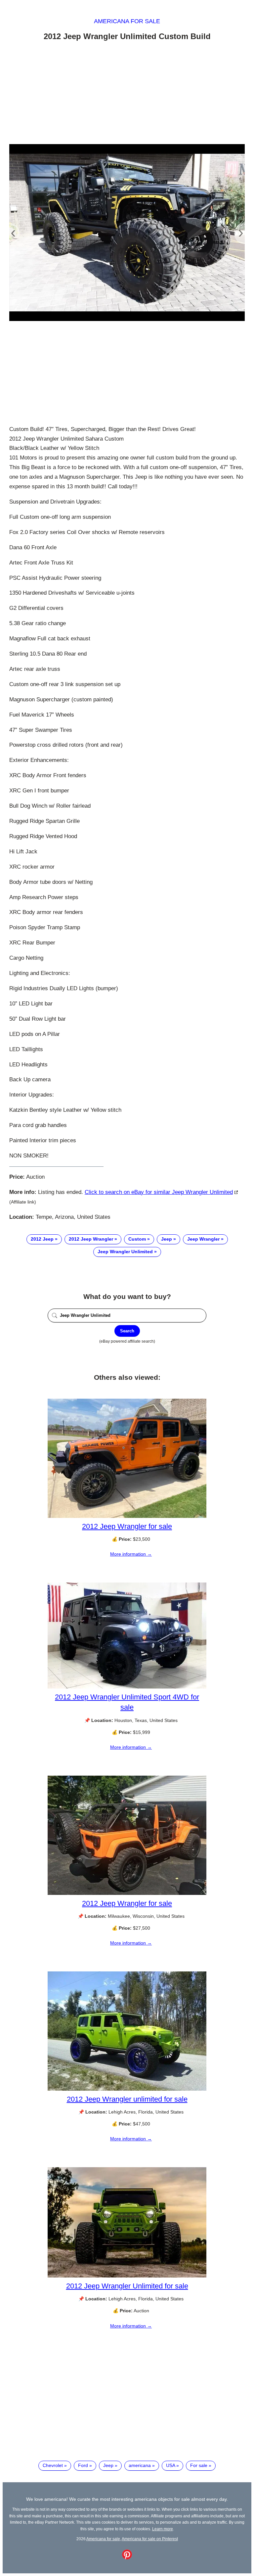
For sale (199, 2465)
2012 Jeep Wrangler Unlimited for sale (127, 2286)
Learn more (163, 2529)
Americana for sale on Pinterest (150, 2539)
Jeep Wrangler (203, 1239)
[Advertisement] (127, 94)
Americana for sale (127, 21)
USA (170, 2465)
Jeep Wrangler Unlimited (125, 1252)
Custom (137, 1239)
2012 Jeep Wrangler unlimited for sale (127, 2099)
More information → (131, 1554)
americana (140, 2465)
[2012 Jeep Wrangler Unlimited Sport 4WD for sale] (127, 1687)
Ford (83, 2465)
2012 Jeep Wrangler (91, 1239)
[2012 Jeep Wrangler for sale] (127, 1516)
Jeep (167, 1239)
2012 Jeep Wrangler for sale (127, 1526)
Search (127, 1331)
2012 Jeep (42, 1239)
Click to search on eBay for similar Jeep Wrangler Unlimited (159, 1192)
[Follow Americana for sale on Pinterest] (127, 2558)
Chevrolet (53, 2465)
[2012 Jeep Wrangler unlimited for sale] (127, 2089)
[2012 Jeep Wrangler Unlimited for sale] (127, 2276)
